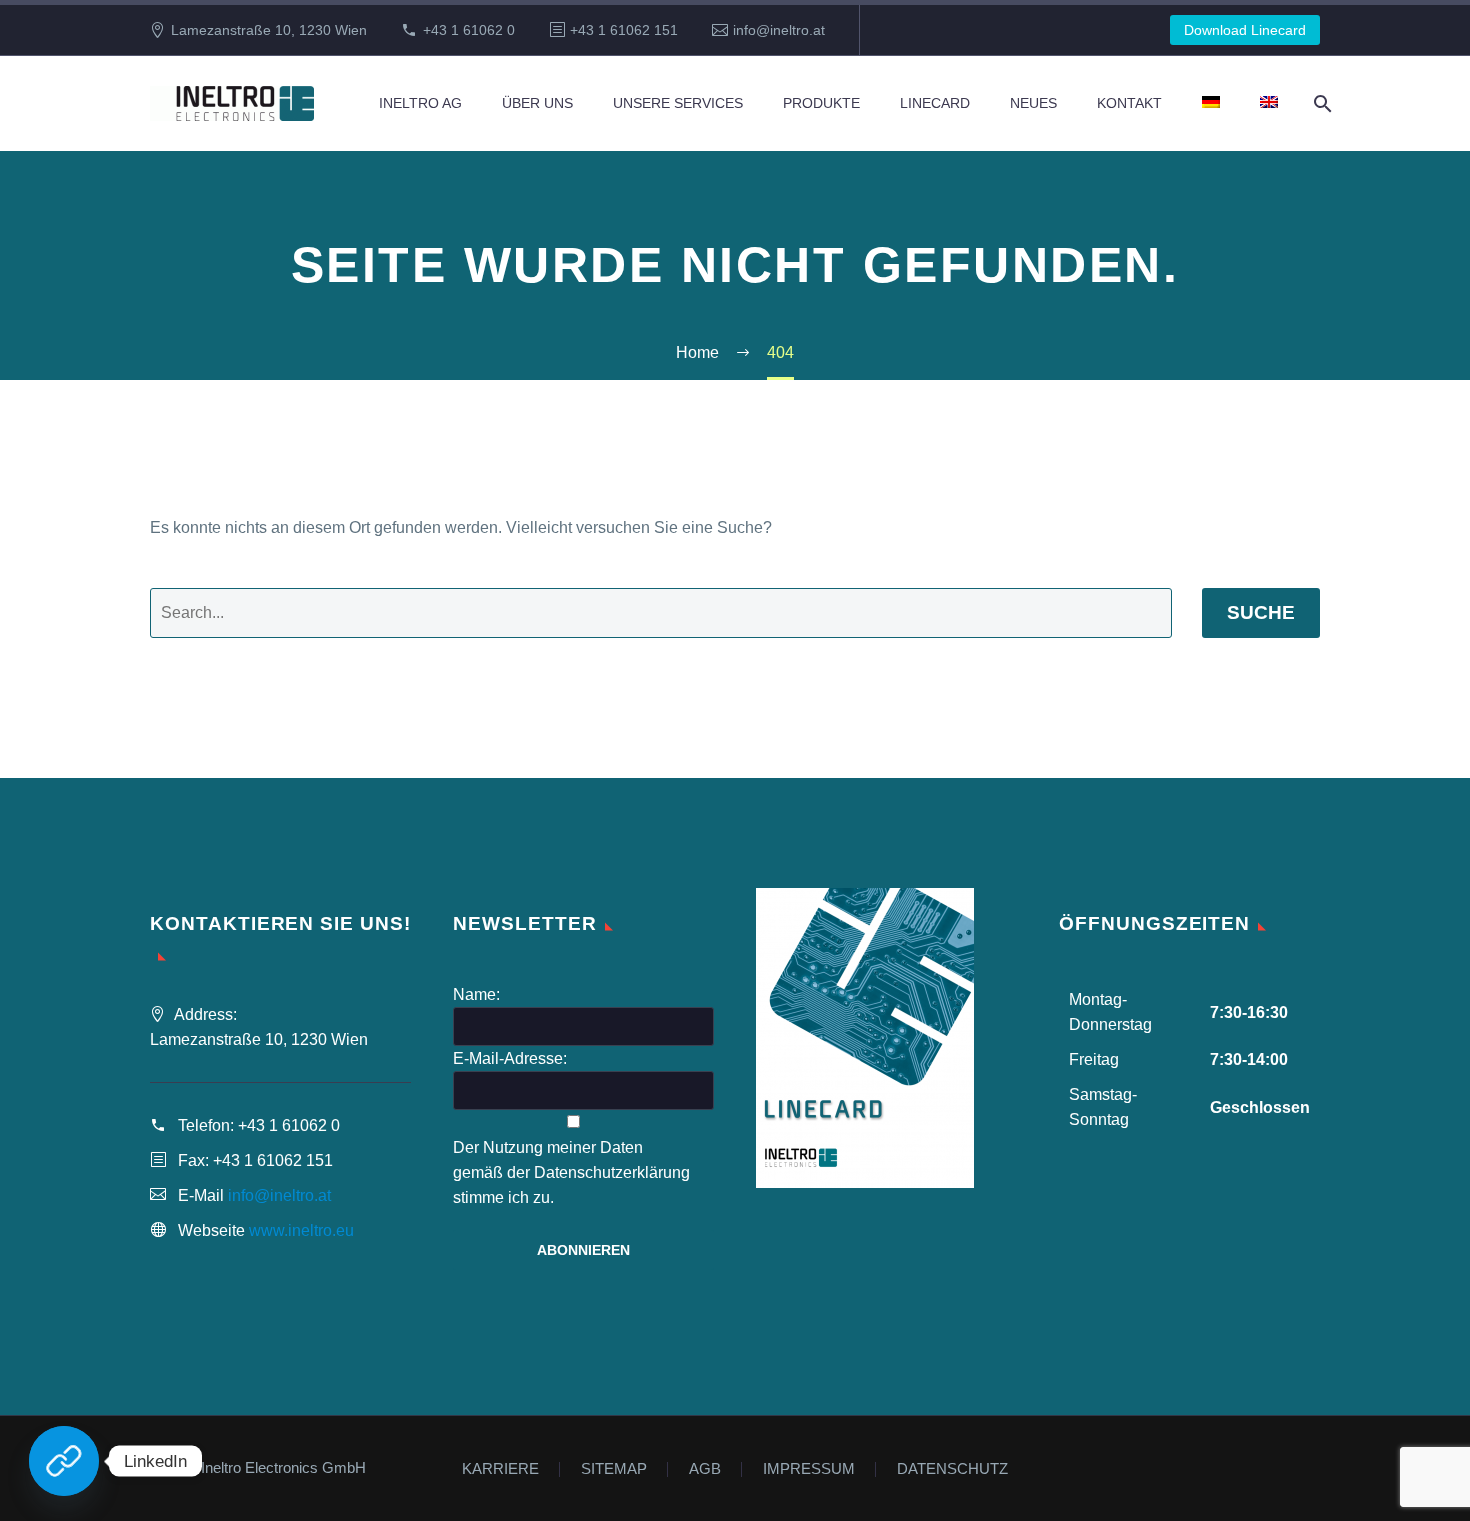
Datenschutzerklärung (612, 1172)
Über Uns (537, 103)
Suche (1261, 612)
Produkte (821, 103)
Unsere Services (678, 103)
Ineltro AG (420, 103)
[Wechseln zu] (1211, 103)
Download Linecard (1245, 30)
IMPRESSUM (809, 1469)
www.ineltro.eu (301, 1230)
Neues (1033, 103)
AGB (705, 1469)
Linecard (935, 103)
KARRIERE (500, 1469)
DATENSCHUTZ (952, 1469)
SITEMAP (614, 1469)
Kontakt (1129, 103)
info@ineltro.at (779, 30)
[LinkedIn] (64, 1461)
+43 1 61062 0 (469, 30)
